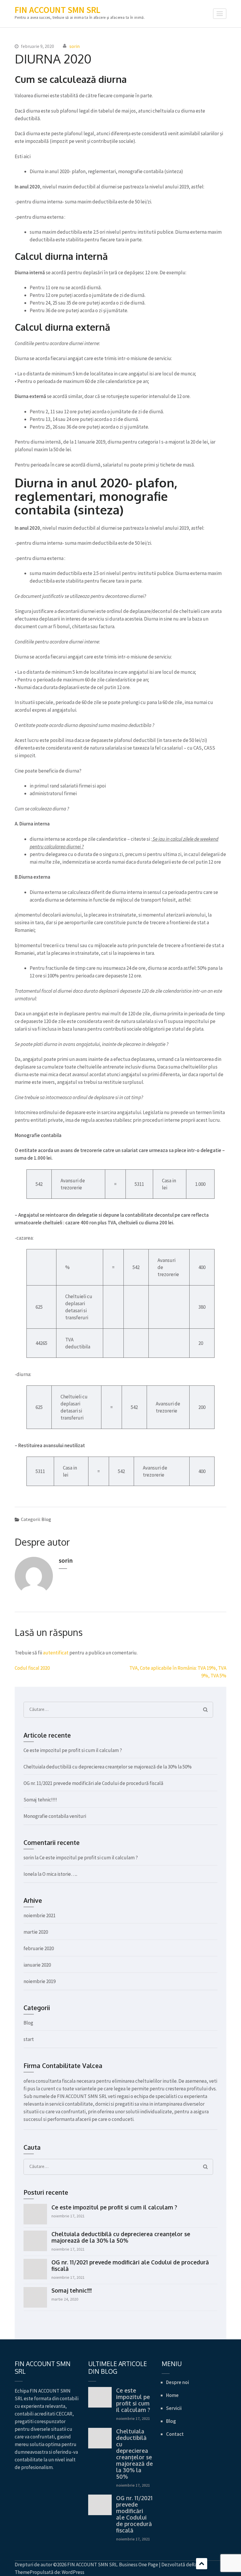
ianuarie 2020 (37, 1965)
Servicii (174, 2408)
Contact (175, 2434)
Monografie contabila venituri (55, 1816)
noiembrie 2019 (40, 1981)
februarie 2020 (39, 1948)
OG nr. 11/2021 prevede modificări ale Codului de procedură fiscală (93, 1783)
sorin (75, 46)
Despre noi (178, 2382)
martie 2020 (36, 1932)
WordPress (73, 2572)
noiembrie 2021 (40, 1915)
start (29, 2039)
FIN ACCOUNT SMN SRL (57, 10)
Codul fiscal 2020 (32, 1668)
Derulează (202, 2564)
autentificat (56, 1653)
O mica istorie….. (60, 1874)
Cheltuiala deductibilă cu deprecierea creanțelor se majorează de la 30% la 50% (108, 1767)
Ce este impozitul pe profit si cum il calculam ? (73, 1750)
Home (172, 2395)
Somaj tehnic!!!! (40, 1800)
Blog (46, 1519)
